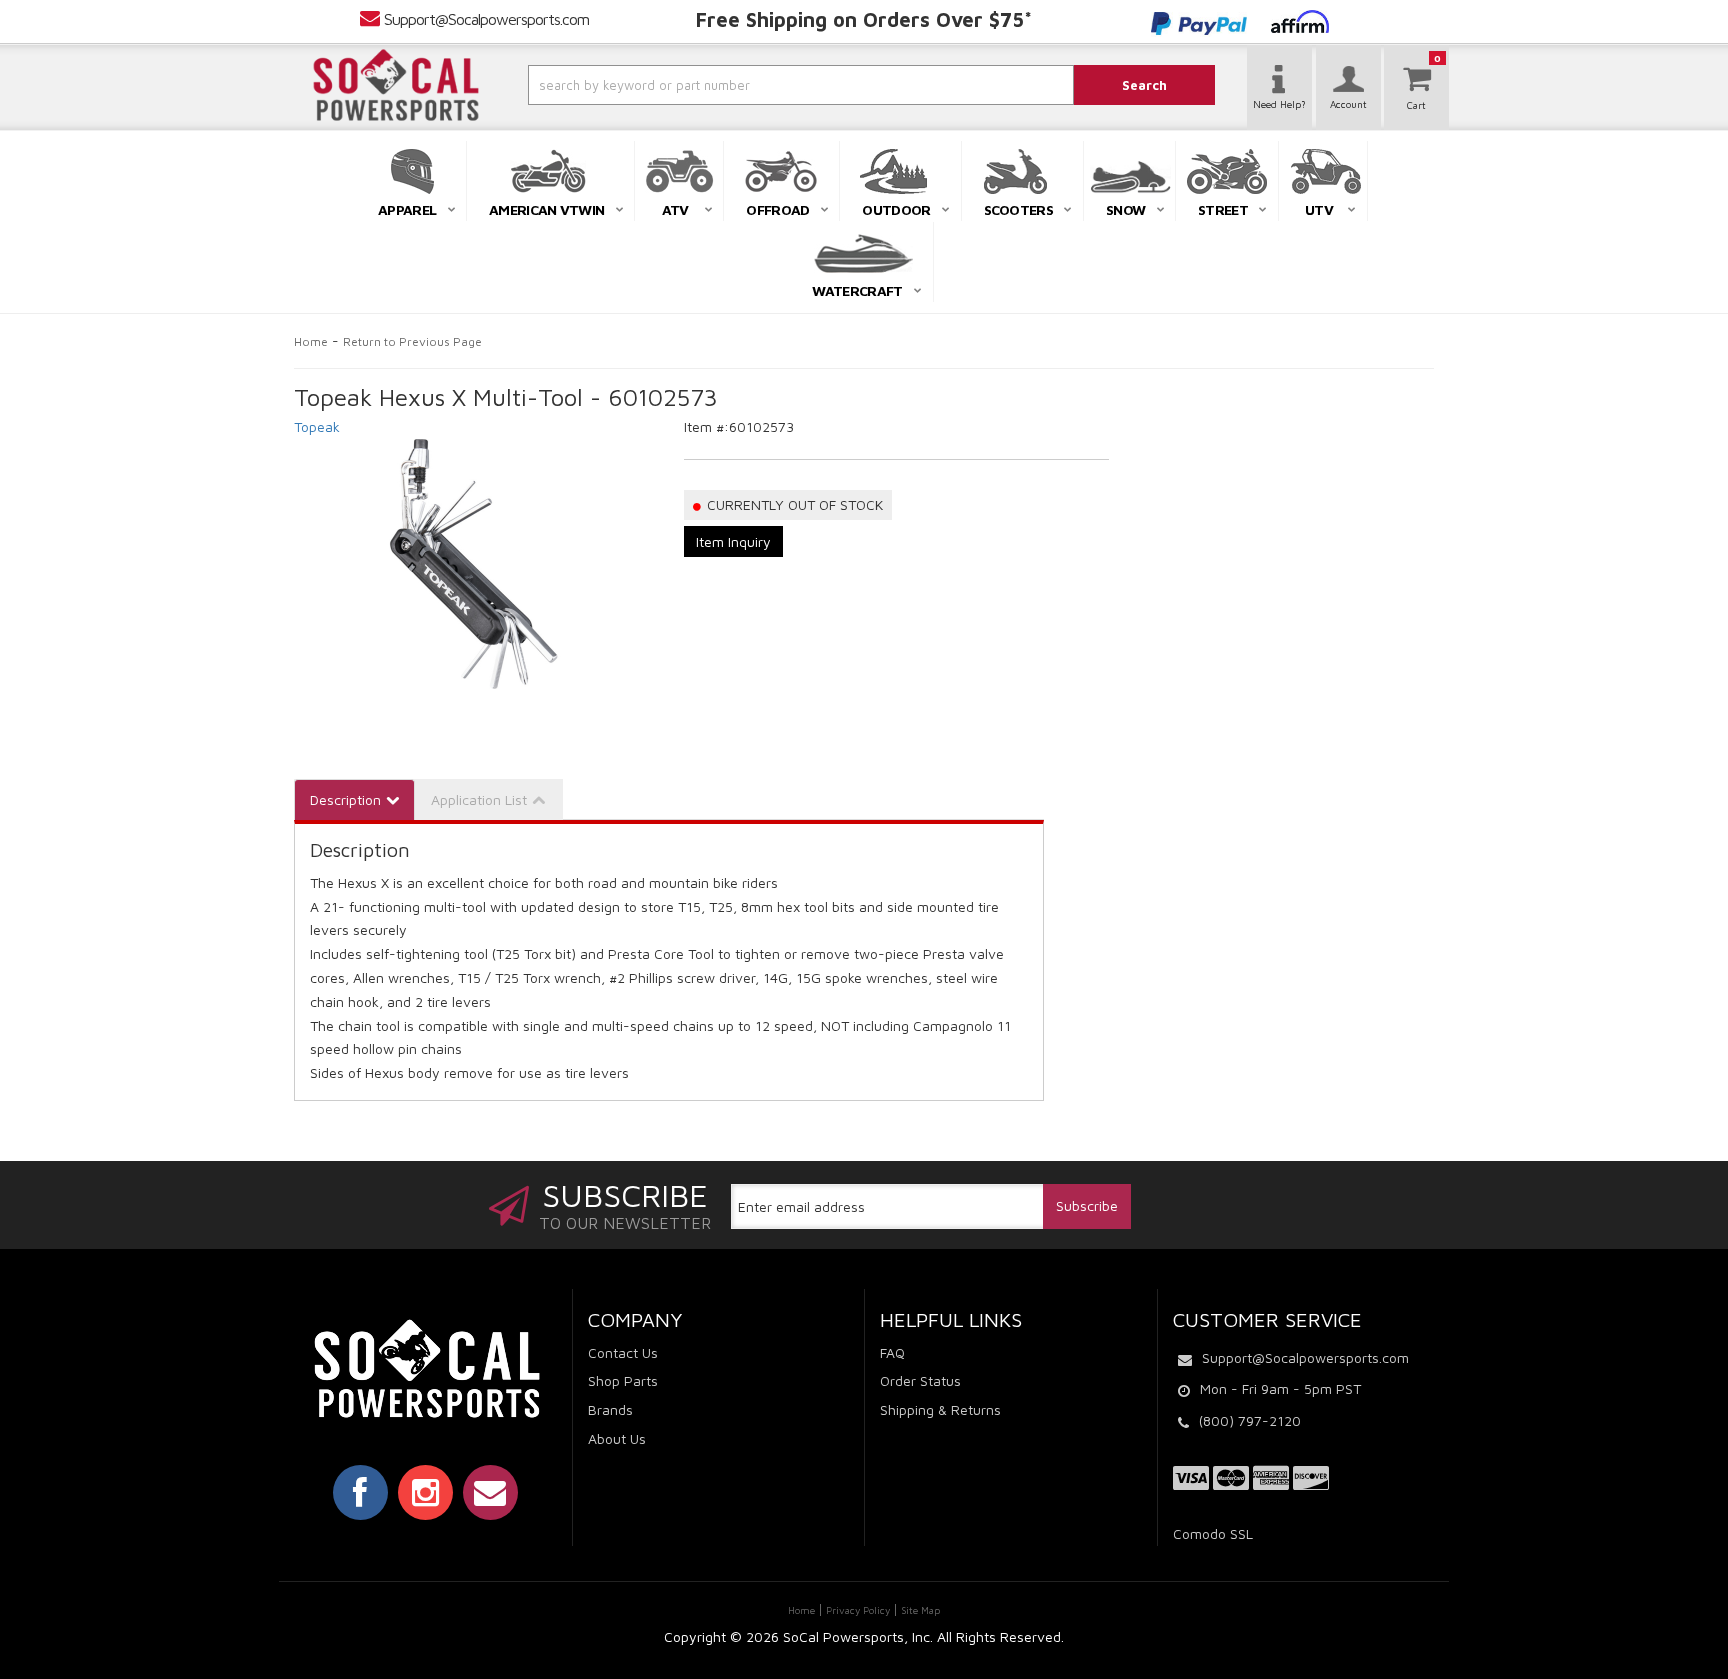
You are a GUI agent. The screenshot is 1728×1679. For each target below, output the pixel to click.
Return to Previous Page (412, 341)
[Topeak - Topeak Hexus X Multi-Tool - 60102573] (474, 564)
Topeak (317, 426)
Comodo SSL (1213, 1533)
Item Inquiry (733, 541)
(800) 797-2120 (1250, 1420)
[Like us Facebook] (360, 1492)
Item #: (706, 426)
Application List (479, 799)
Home (311, 341)
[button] (747, 85)
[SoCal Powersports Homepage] (396, 85)
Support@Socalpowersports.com (486, 19)
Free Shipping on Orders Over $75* (864, 19)
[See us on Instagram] (425, 1492)
